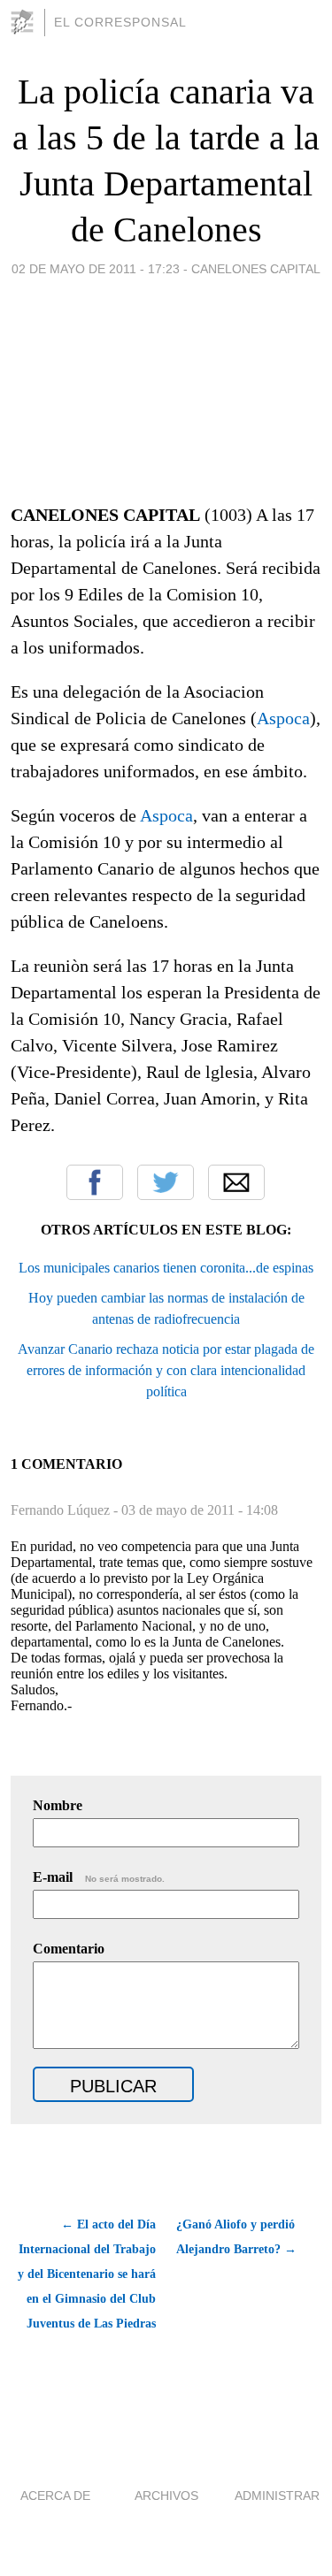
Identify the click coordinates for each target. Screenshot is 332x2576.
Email (236, 1182)
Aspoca (283, 718)
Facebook (95, 1182)
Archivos (166, 2496)
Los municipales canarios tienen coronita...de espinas (166, 1268)
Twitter (166, 1182)
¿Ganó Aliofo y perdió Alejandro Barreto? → (236, 2237)
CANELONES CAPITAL (256, 269)
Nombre (58, 1805)
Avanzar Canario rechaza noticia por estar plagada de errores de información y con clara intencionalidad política (166, 1370)
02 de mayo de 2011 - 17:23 (96, 269)
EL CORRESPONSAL (120, 22)
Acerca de (55, 2496)
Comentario (69, 1949)
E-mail (99, 1877)
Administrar (277, 2496)
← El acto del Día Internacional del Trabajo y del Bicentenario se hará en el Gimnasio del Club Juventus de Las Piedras (87, 2274)
